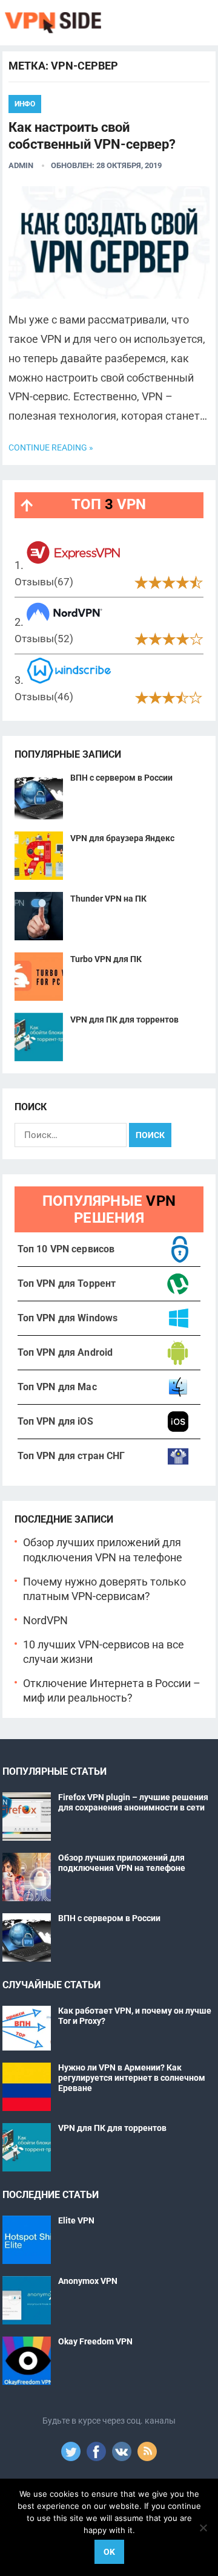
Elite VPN (76, 2220)
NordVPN (45, 1621)
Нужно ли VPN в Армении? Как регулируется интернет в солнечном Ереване (132, 2078)
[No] (203, 2528)
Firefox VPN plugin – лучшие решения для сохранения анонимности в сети (133, 1802)
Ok (109, 2552)
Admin (21, 165)
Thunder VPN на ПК (108, 899)
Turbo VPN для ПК (106, 959)
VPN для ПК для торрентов (124, 1020)
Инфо (25, 104)
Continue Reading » (51, 447)
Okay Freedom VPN (95, 2341)
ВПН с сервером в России (121, 778)
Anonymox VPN (88, 2281)
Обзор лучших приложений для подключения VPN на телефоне (122, 1863)
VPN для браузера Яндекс (122, 838)
